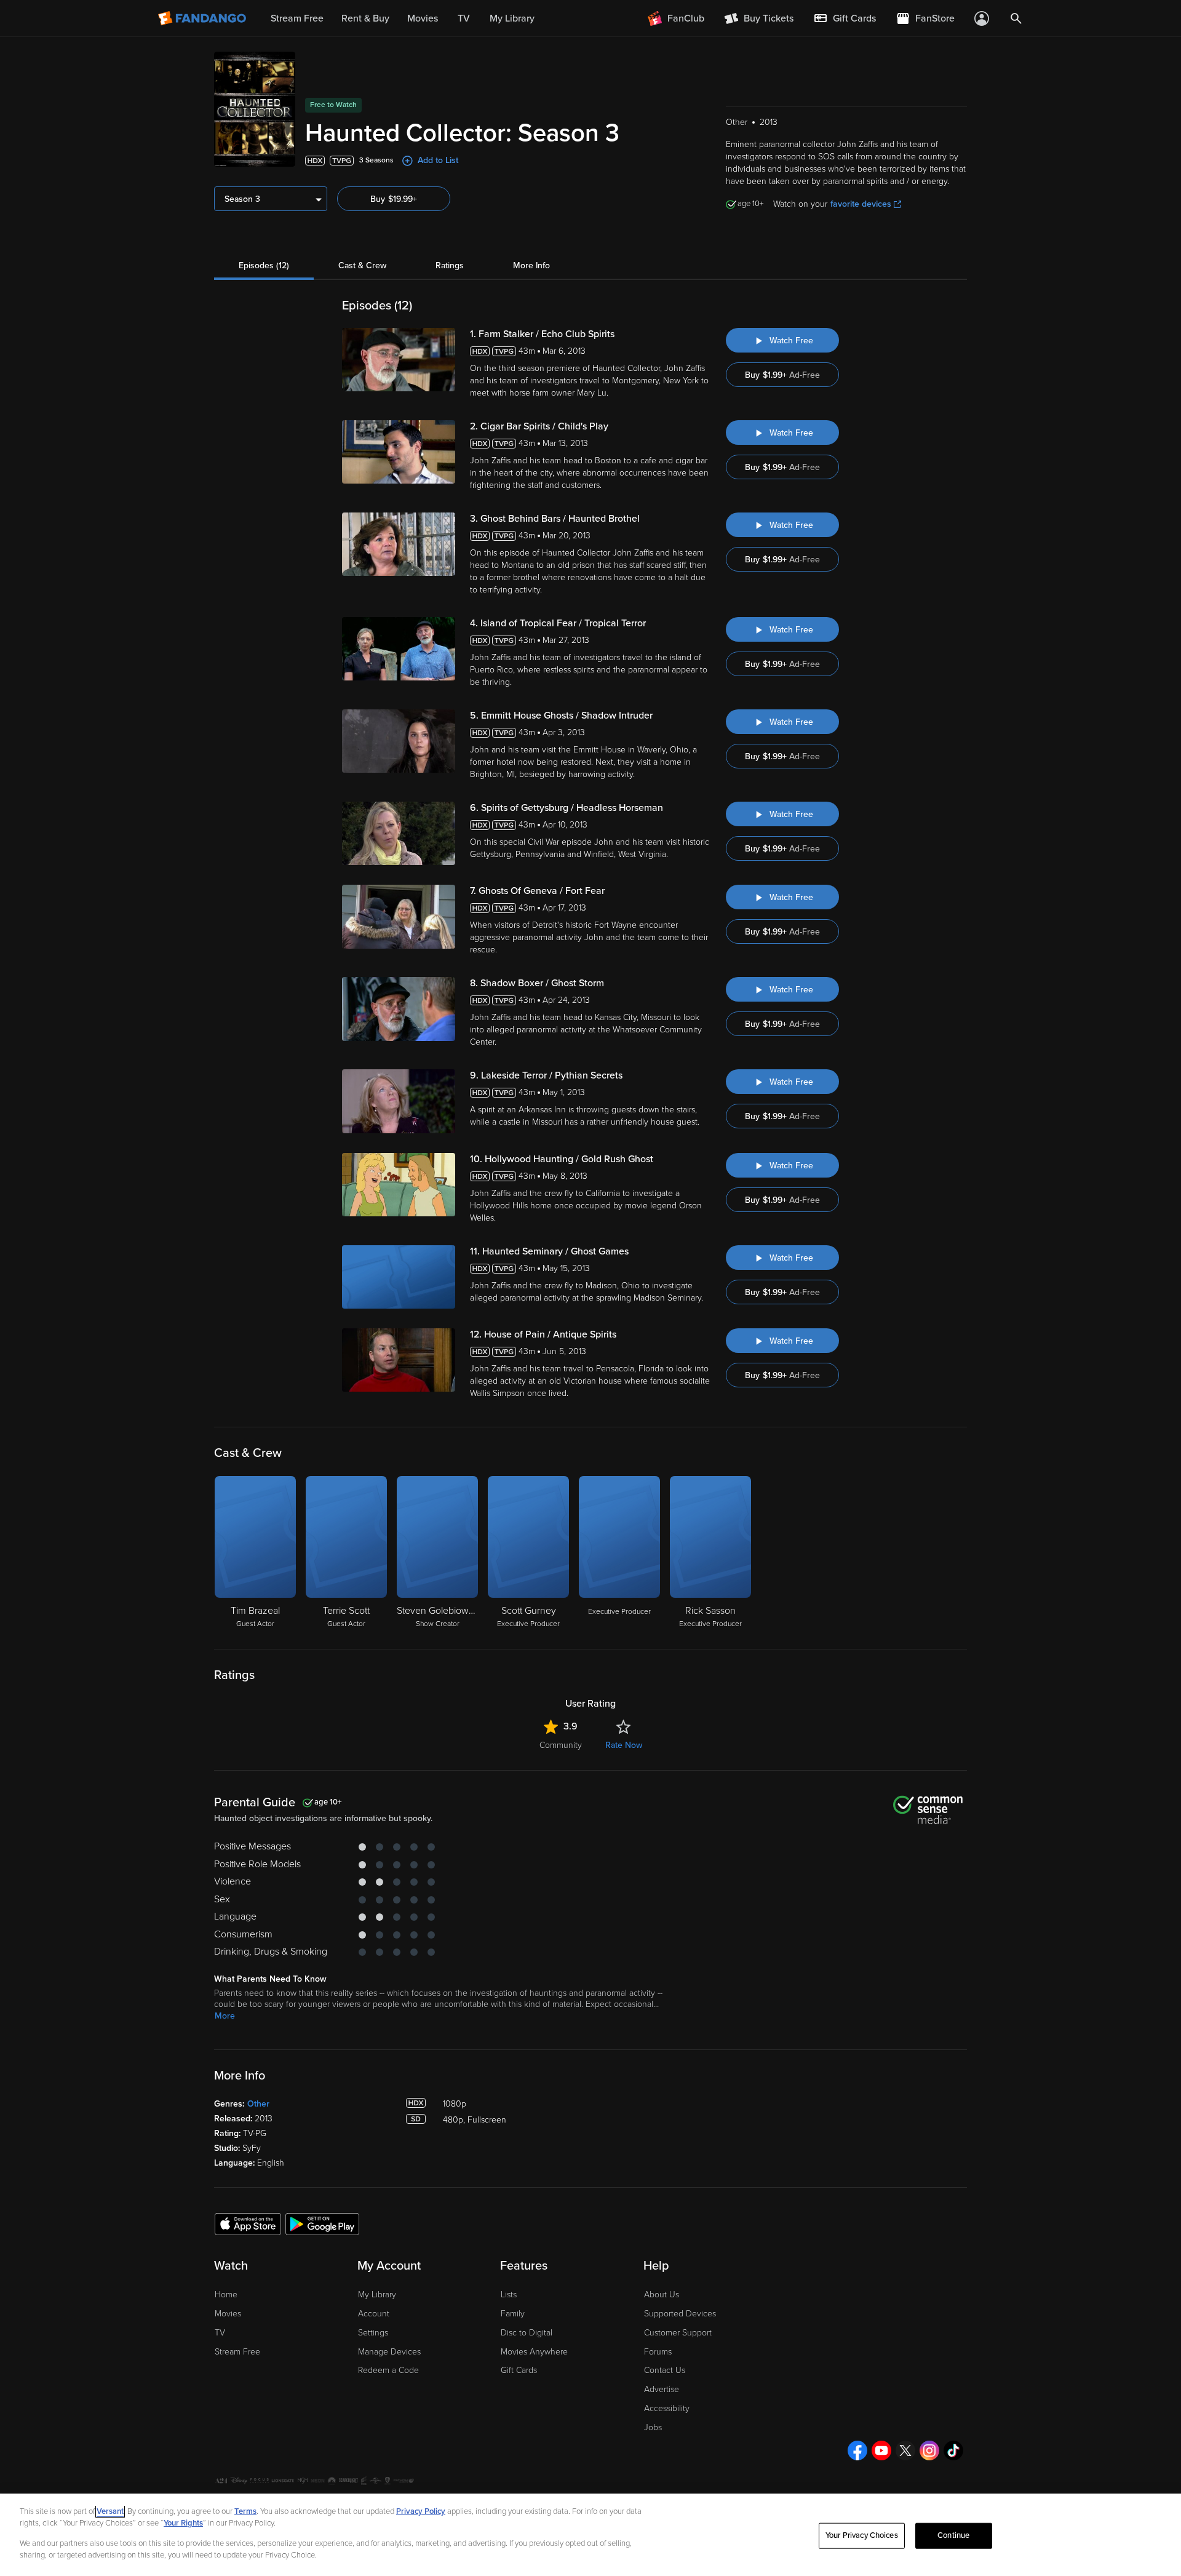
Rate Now (624, 1745)
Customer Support (678, 2333)
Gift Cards (519, 2370)
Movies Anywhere (534, 2352)
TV (220, 2333)
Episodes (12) (264, 265)
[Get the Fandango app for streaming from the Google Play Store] (322, 2223)
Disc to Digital (527, 2333)
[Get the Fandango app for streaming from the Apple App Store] (248, 2223)
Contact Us (665, 2370)
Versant (110, 2511)
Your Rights (183, 2523)
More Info (531, 265)
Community (561, 1745)
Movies (228, 2314)
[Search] (1016, 18)
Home (226, 2295)
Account (374, 2314)
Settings (373, 2333)
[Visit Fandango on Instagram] (929, 2450)
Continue (953, 2535)
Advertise (662, 2389)
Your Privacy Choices (862, 2535)
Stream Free (237, 2352)
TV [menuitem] (464, 18)
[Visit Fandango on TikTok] (953, 2450)
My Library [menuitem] (512, 18)
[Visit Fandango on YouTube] (881, 2450)
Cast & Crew (362, 265)
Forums (658, 2352)
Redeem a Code (388, 2370)
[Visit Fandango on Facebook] (857, 2450)
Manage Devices (389, 2352)
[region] (590, 2535)
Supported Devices (680, 2314)
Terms (245, 2511)
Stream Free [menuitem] (297, 18)
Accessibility (667, 2408)
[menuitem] (845, 18)
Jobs (653, 2427)
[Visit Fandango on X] (905, 2450)
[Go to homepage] (203, 18)
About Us (662, 2295)
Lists (509, 2295)
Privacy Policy (421, 2511)
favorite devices (861, 204)
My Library (377, 2295)
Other (258, 2104)
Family (513, 2314)
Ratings (450, 265)
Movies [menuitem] (423, 18)
